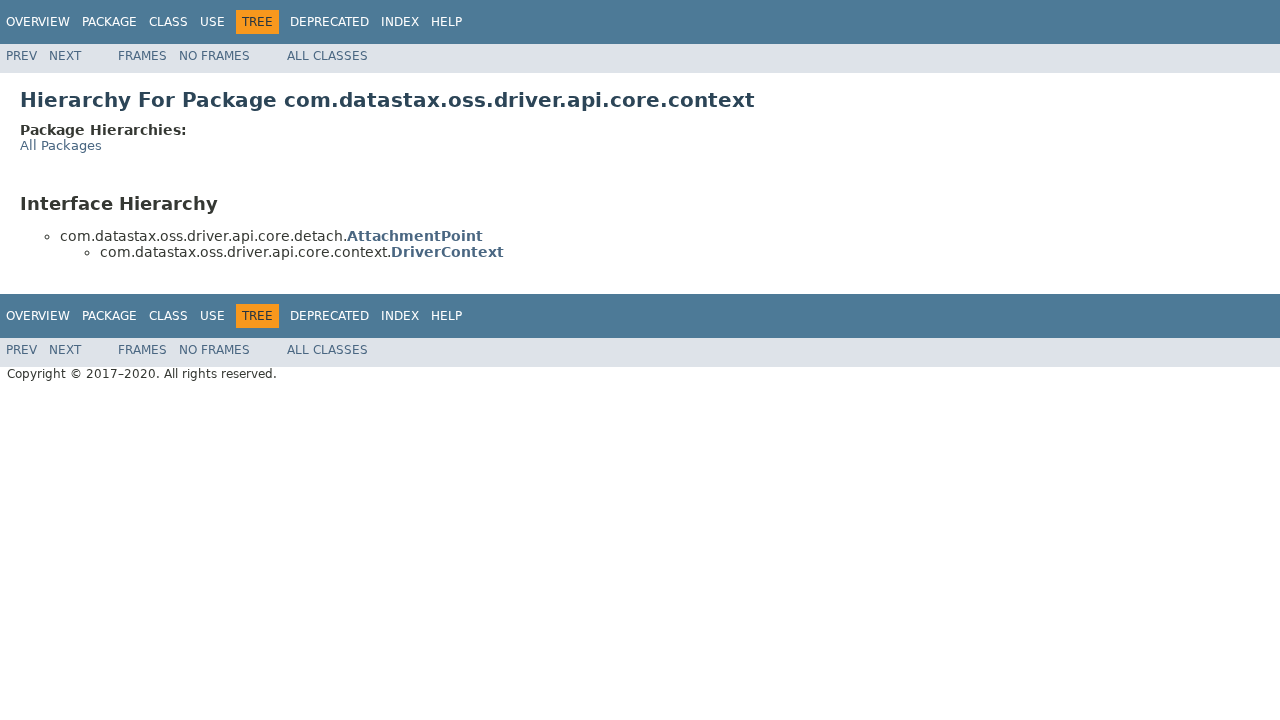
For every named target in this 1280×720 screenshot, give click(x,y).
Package (109, 22)
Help (446, 22)
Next (65, 56)
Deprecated (329, 22)
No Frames (214, 56)
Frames (142, 56)
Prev (21, 56)
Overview (38, 22)
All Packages (61, 145)
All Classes (327, 56)
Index (400, 22)
